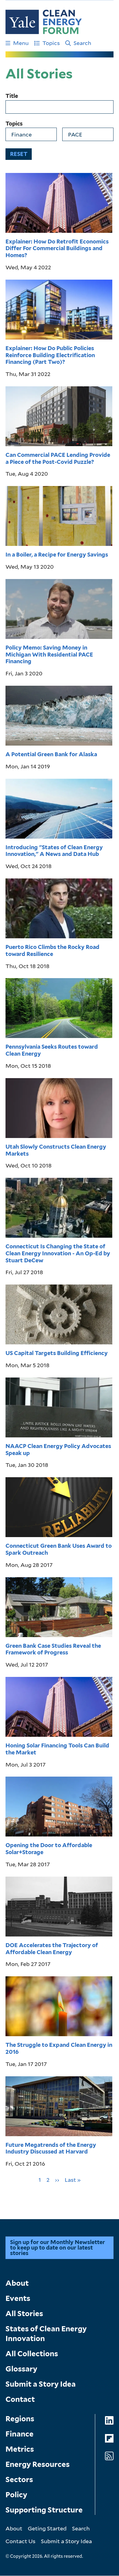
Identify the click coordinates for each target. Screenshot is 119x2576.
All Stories (24, 2314)
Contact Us (20, 2541)
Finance (20, 2434)
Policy (16, 2495)
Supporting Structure (44, 2510)
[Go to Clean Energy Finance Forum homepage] (44, 22)
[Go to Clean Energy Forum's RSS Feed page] (109, 2456)
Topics (51, 43)
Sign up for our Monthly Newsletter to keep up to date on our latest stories (58, 2248)
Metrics (20, 2449)
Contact (20, 2399)
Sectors (19, 2479)
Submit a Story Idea (41, 2384)
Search (82, 43)
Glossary (21, 2369)
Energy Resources (38, 2464)
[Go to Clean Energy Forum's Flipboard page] (109, 2438)
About (17, 2283)
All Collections (32, 2354)
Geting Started (47, 2528)
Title (12, 96)
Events (18, 2298)
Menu (21, 43)
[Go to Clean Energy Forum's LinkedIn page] (109, 2421)
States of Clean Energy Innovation (46, 2334)
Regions (20, 2419)
